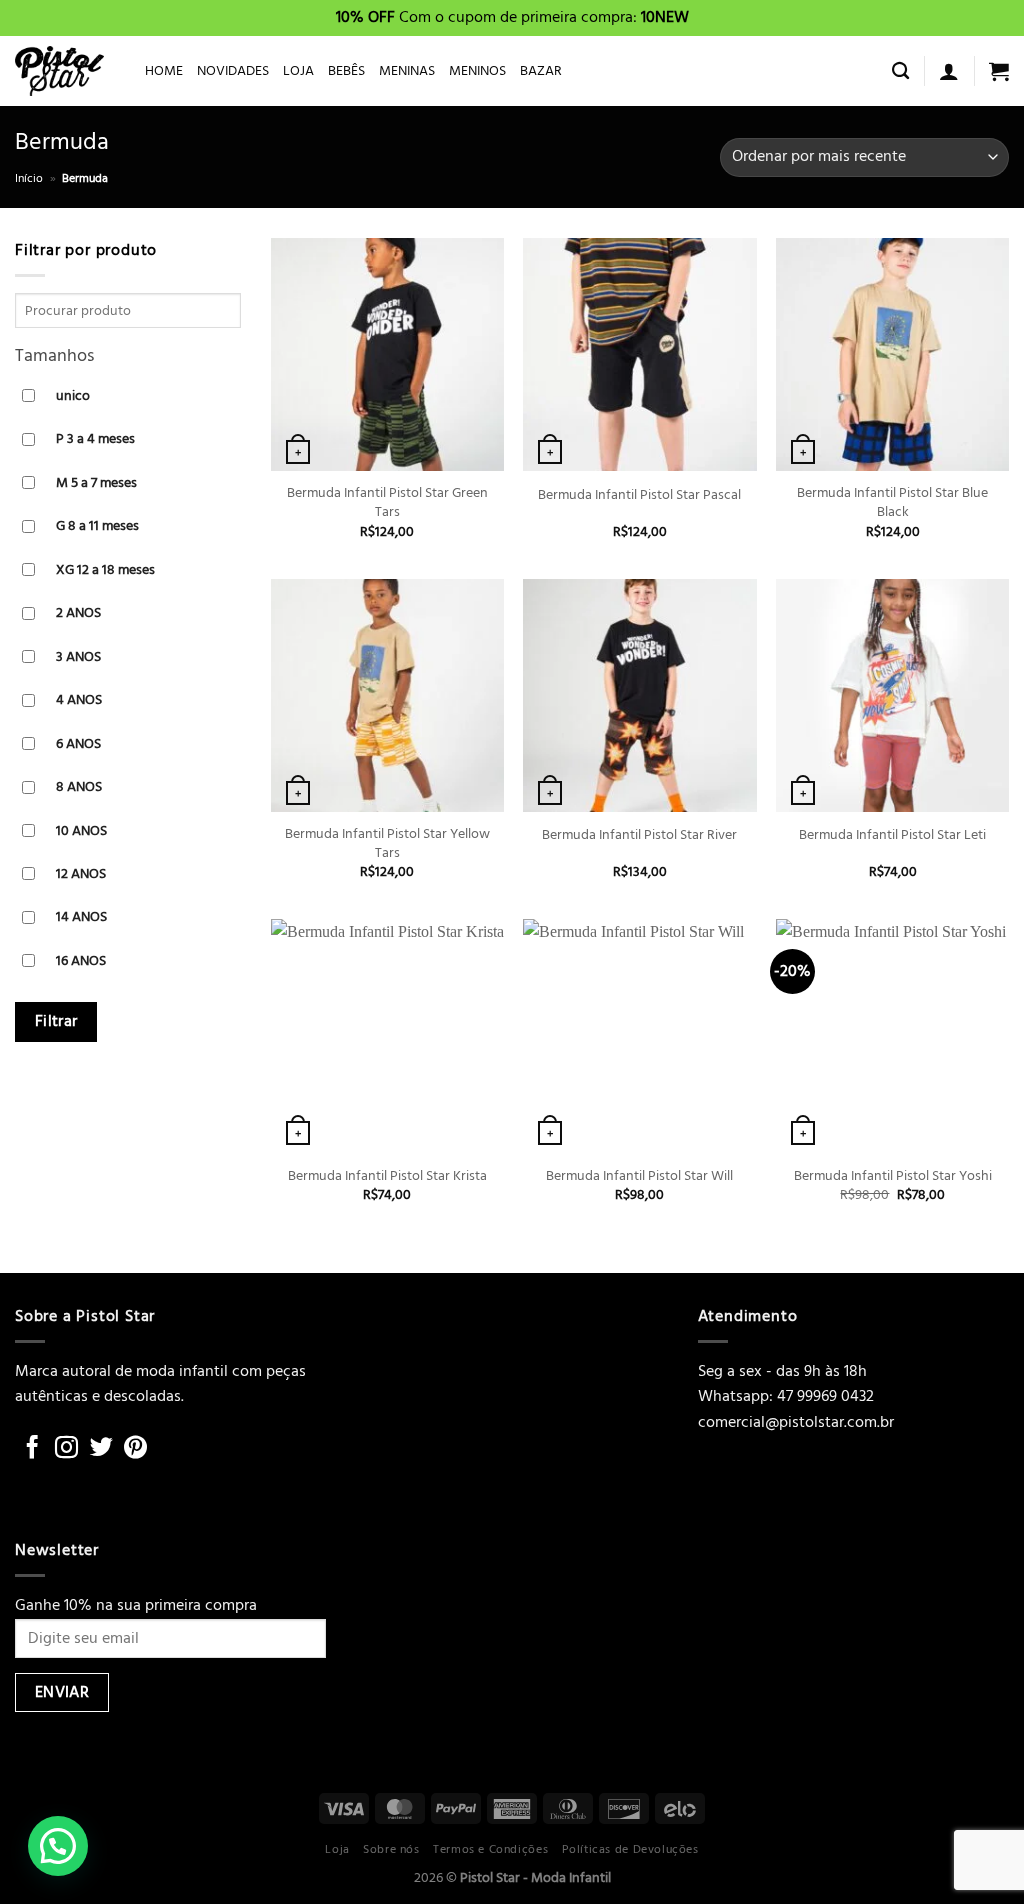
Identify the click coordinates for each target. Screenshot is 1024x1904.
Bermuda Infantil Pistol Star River (639, 835)
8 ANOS (79, 786)
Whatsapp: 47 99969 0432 (786, 1396)
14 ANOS (81, 917)
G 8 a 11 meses (97, 526)
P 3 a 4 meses (95, 439)
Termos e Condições (490, 1849)
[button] (58, 1846)
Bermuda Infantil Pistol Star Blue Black (892, 502)
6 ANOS (78, 743)
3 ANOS (78, 656)
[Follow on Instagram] (66, 1449)
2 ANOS (78, 613)
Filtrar (56, 1022)
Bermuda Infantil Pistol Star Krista (387, 1176)
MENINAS (407, 70)
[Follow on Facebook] (32, 1449)
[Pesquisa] (900, 71)
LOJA (298, 70)
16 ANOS (81, 960)
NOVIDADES (233, 70)
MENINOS (477, 70)
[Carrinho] (999, 71)
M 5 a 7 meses (96, 482)
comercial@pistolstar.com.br (796, 1422)
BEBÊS (346, 70)
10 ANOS (81, 830)
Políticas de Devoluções (630, 1849)
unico (73, 395)
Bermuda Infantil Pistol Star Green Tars (387, 502)
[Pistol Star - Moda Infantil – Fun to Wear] (65, 71)
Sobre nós (391, 1849)
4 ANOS (79, 700)
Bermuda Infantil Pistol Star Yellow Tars (387, 843)
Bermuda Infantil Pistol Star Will (639, 1176)
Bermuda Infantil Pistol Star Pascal (639, 495)
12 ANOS (81, 873)
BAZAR (541, 70)
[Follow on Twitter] (101, 1449)
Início (29, 178)
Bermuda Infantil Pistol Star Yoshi (893, 1176)
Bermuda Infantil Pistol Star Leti (892, 835)
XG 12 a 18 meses (105, 569)
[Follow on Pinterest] (135, 1449)
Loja (337, 1849)
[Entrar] (949, 71)
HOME (164, 70)
